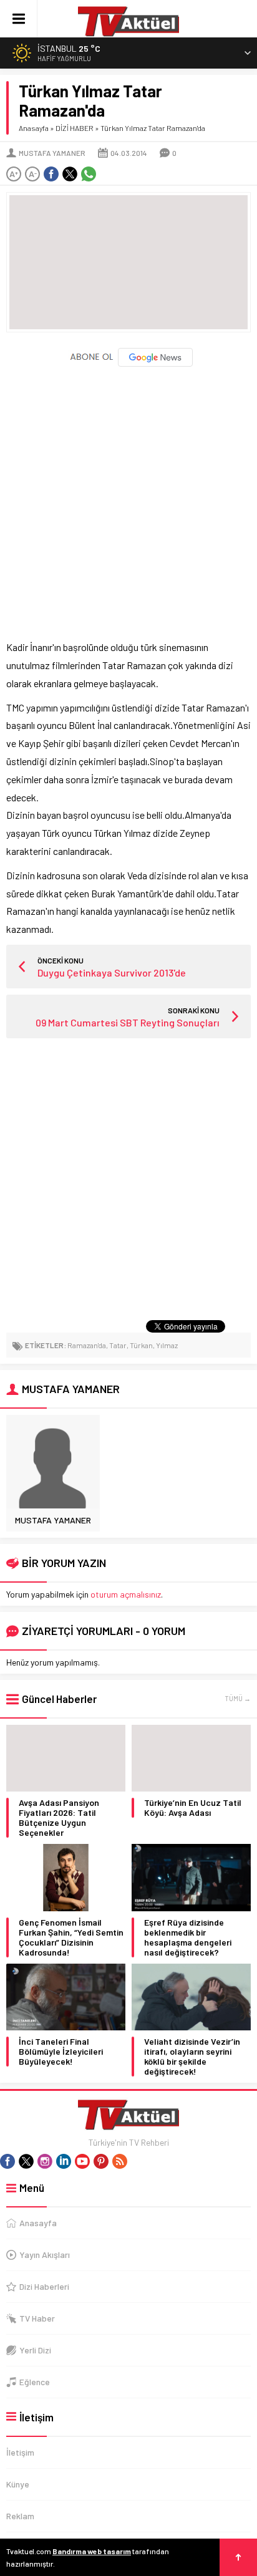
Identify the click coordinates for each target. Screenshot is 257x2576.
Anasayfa (34, 128)
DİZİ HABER (75, 128)
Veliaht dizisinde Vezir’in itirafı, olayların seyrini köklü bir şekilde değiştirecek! (192, 2057)
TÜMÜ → (238, 1698)
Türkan (141, 1345)
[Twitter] (26, 2161)
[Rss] (120, 2161)
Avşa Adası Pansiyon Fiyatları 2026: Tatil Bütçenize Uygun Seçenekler (59, 1818)
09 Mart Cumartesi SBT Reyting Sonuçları (128, 1022)
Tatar (118, 1345)
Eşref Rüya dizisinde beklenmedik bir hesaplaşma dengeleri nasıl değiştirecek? (188, 1937)
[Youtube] (82, 2161)
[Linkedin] (64, 2161)
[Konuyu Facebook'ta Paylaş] (51, 174)
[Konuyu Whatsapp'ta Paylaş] (89, 174)
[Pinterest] (101, 2161)
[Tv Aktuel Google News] (129, 364)
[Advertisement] (128, 498)
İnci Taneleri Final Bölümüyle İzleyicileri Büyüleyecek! (61, 2052)
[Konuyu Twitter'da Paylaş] (70, 174)
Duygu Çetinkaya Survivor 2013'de (112, 972)
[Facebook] (7, 2161)
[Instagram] (45, 2161)
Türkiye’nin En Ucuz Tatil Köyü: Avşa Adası (193, 1808)
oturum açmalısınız (126, 1594)
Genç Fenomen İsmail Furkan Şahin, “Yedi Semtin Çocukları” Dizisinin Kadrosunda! (71, 1937)
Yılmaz (167, 1345)
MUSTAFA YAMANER (52, 153)
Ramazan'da (87, 1345)
